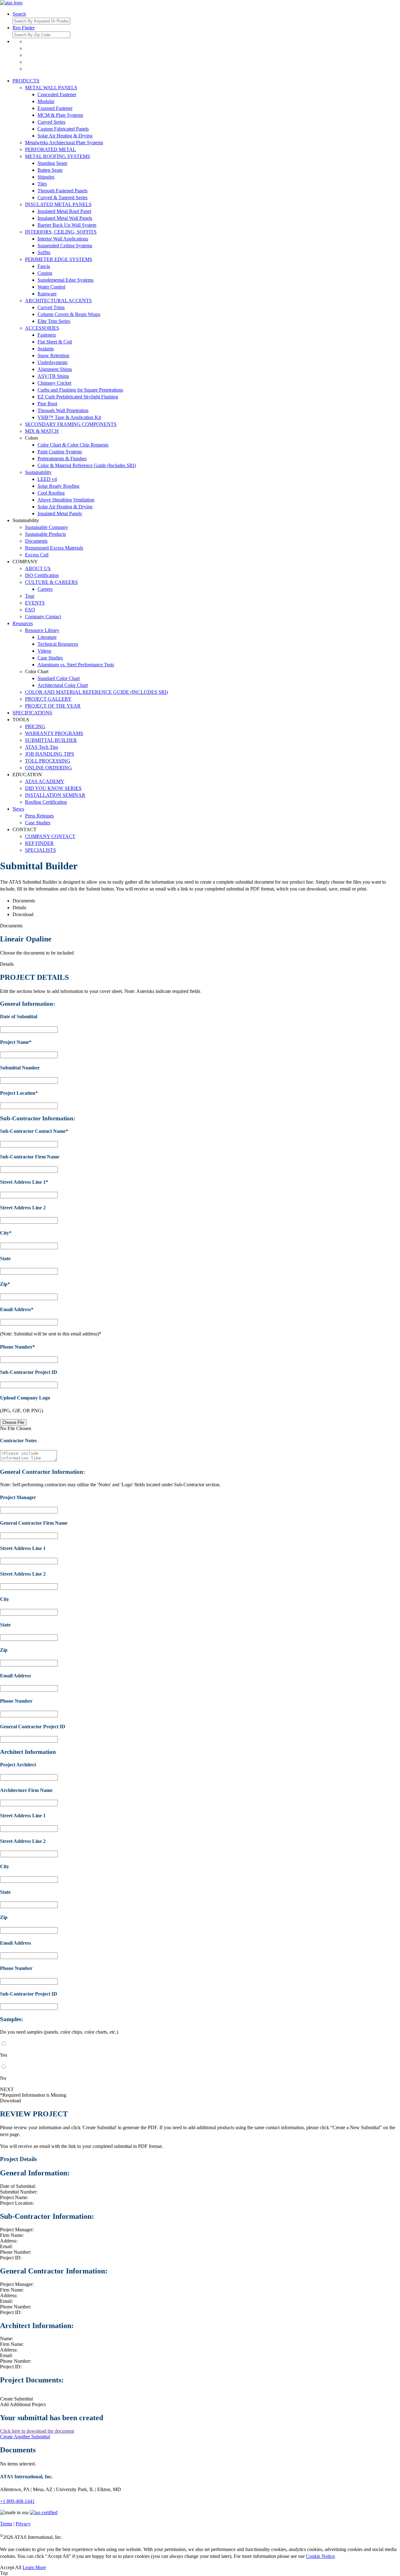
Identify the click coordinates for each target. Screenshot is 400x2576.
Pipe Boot (47, 404)
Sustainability (38, 472)
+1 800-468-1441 (17, 2501)
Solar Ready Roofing (58, 486)
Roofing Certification (46, 802)
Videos (44, 651)
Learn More (34, 2567)
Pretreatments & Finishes (62, 459)
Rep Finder (24, 28)
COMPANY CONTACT (50, 836)
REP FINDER (39, 843)
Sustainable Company (47, 527)
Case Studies (50, 658)
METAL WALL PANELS (51, 88)
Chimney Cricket (54, 383)
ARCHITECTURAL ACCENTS (58, 301)
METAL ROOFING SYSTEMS (57, 156)
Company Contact (43, 617)
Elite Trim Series (54, 321)
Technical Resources (58, 644)
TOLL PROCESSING (48, 761)
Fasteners (47, 335)
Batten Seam (50, 170)
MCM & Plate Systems (60, 115)
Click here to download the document (37, 2431)
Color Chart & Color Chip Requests (73, 445)
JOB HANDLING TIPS (50, 754)
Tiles (42, 184)
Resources (23, 623)
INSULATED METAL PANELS (58, 204)
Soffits (44, 252)
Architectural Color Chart (63, 685)
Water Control (51, 287)
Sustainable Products (45, 534)
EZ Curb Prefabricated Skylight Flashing (78, 397)
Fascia (44, 266)
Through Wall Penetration (63, 410)
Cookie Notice (320, 2556)
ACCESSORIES (42, 328)
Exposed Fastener (55, 108)
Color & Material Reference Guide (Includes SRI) (87, 465)
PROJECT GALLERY (48, 699)
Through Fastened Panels (62, 191)
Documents (36, 541)
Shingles (46, 177)
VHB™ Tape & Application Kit (69, 417)
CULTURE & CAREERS (51, 582)
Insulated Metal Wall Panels (65, 218)
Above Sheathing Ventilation (66, 500)
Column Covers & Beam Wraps (69, 314)
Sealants (46, 349)
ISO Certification (42, 575)
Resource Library (42, 630)
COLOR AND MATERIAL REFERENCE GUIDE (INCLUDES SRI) (96, 692)
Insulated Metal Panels (60, 513)
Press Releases (39, 816)
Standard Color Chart (59, 678)
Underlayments (52, 362)
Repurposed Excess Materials (54, 548)
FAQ (30, 610)
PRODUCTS (26, 81)
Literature (47, 637)
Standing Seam (52, 163)
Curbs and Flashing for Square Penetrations (80, 390)
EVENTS (35, 603)
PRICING (35, 726)
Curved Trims (51, 307)
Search (19, 14)
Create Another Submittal (25, 2437)
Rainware (47, 294)
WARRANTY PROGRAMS (54, 733)
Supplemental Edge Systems (65, 280)
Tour (30, 596)
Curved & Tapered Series (62, 197)
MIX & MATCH (42, 431)
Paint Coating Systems (60, 452)
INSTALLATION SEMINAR (55, 795)
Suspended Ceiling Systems (65, 246)
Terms (6, 2524)
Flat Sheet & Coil (55, 342)
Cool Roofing (51, 493)
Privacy (23, 2524)
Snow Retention (53, 355)
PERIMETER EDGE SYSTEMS (59, 259)
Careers (45, 589)
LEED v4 (47, 479)
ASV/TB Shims (53, 376)
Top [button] (4, 2573)
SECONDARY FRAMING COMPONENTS (71, 424)
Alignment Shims (55, 369)
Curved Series (51, 122)
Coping (45, 273)
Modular (46, 101)
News (18, 809)
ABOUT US (38, 568)
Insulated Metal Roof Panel (64, 211)
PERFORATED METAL (50, 149)
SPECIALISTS (40, 850)
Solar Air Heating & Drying (65, 136)
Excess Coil (37, 555)
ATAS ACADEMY (45, 781)
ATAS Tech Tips (42, 747)
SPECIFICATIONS (32, 713)
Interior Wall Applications (63, 239)
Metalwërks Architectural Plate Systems (64, 143)
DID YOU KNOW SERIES (53, 788)
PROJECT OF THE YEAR (53, 706)
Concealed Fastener (57, 94)
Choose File (13, 1422)
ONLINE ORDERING (48, 768)
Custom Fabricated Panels (63, 129)
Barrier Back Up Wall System (67, 225)
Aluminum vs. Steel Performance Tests (76, 665)
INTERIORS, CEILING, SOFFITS (61, 232)
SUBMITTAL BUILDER (51, 740)
